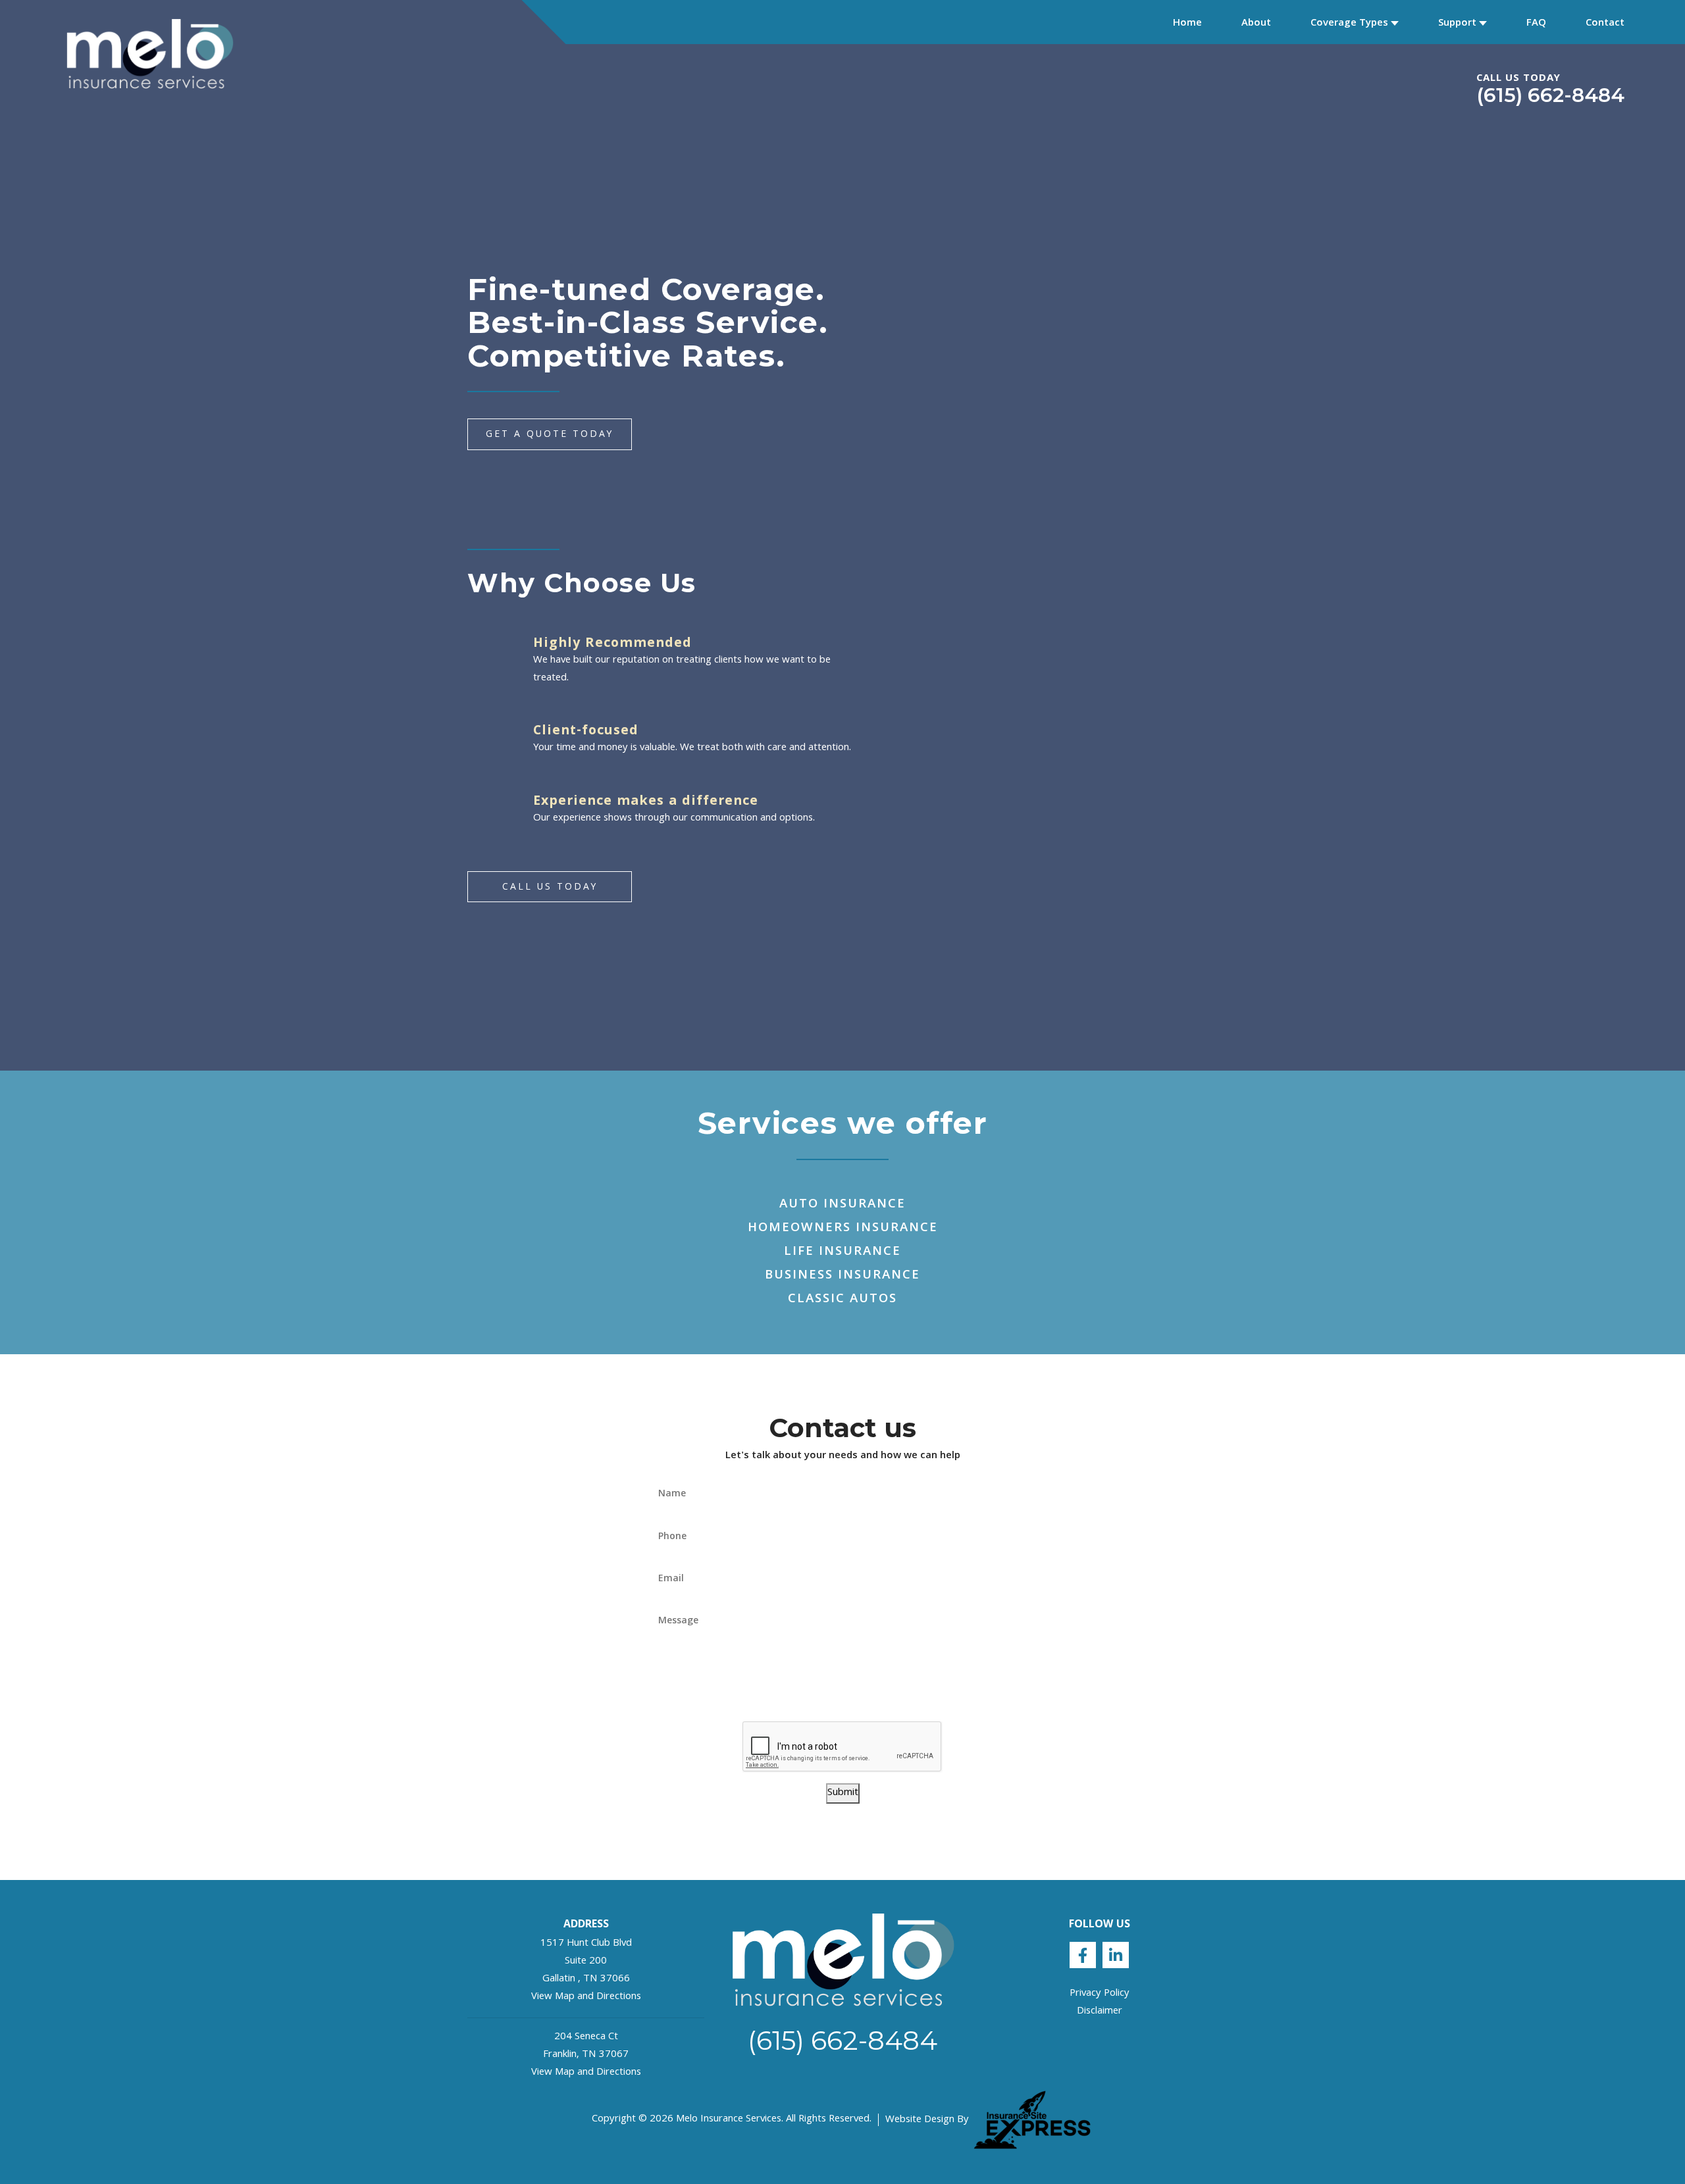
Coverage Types (1349, 24)
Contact (1605, 24)
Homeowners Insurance (843, 1229)
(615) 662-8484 (1550, 95)
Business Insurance (842, 1276)
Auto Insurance (842, 1205)
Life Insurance (842, 1252)
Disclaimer (1100, 2012)
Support (1457, 24)
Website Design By (927, 2121)
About (1256, 24)
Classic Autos (842, 1300)
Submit (843, 1793)
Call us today (550, 888)
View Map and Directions (586, 1997)
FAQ (1536, 24)
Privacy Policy (1100, 1994)
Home (1187, 24)
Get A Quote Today (550, 435)
